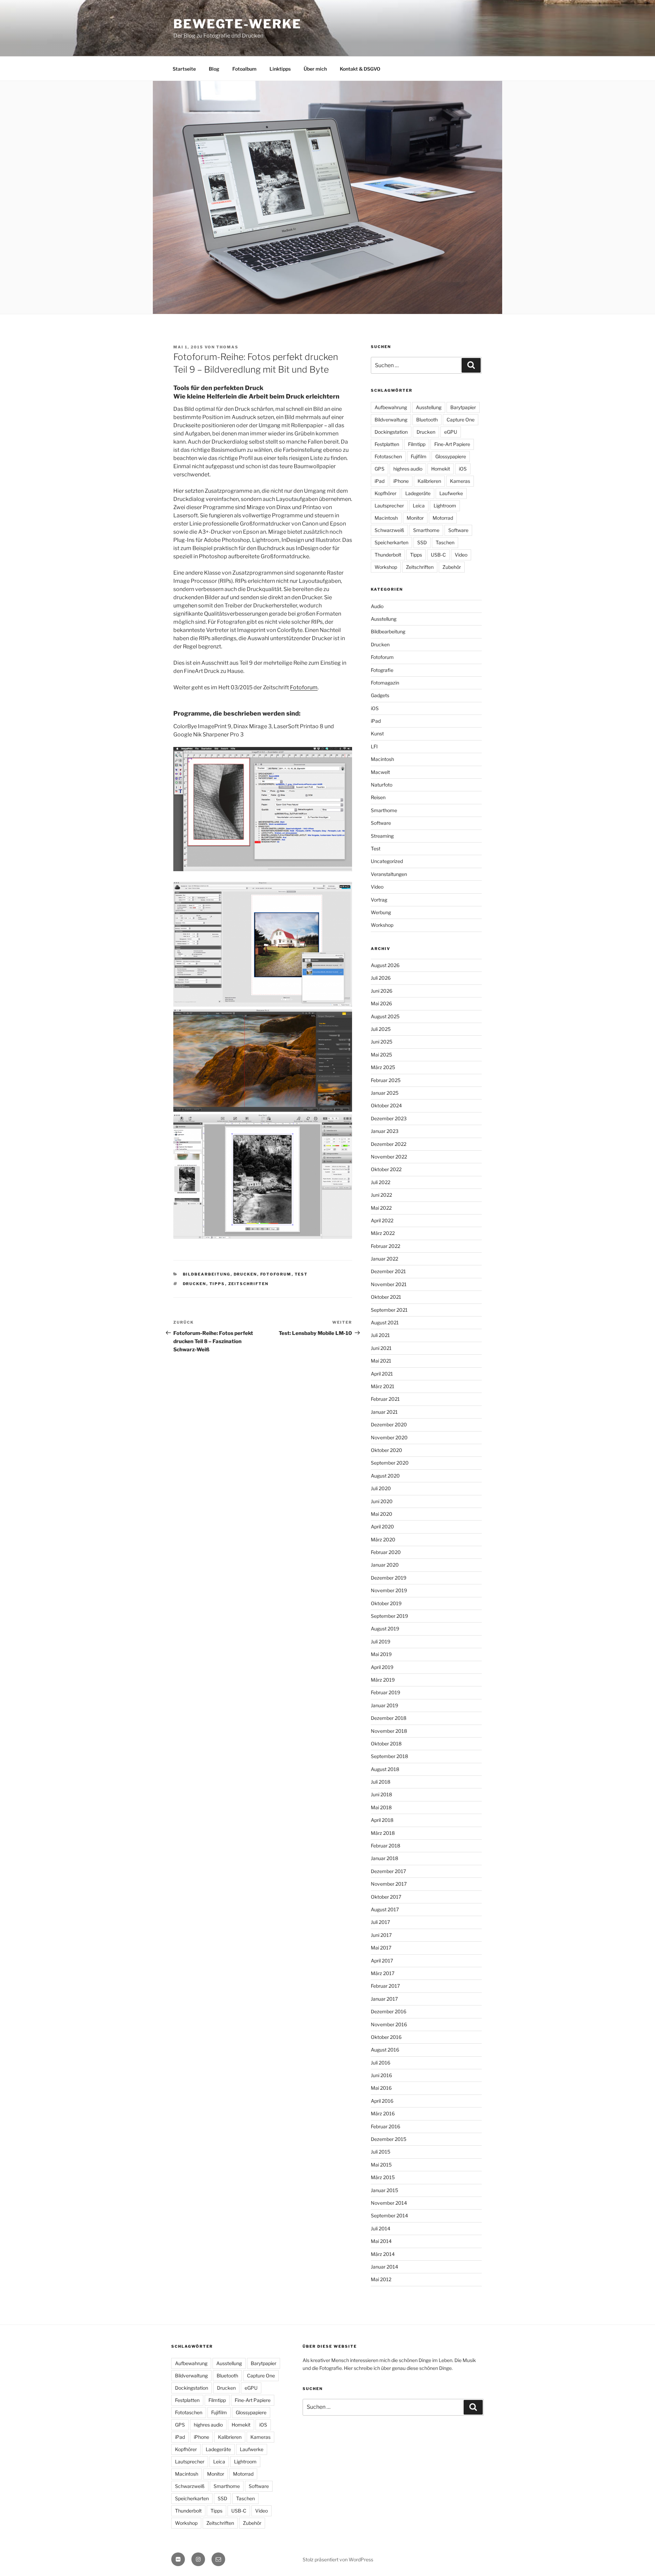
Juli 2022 (381, 1182)
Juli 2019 (381, 1642)
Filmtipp (417, 444)
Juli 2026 (381, 978)
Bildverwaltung (391, 420)
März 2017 (383, 1973)
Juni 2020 (382, 1501)
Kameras (460, 481)
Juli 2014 (381, 2228)
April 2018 (382, 1820)
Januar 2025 (385, 1093)
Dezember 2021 (388, 1271)
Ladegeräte (418, 493)
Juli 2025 (381, 1029)
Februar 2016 (385, 2126)
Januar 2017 (384, 1999)
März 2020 (383, 1539)
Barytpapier (463, 407)
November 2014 (389, 2203)
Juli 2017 (380, 1922)
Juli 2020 (381, 1488)
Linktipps (280, 69)
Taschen (445, 542)
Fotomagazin (385, 683)
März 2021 (383, 1386)
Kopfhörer (385, 493)
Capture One (461, 420)
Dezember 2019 (389, 1578)
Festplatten (387, 444)
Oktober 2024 (386, 1105)
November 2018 (389, 1731)
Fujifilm (419, 456)
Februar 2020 (386, 1552)
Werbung (381, 912)
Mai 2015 (381, 2165)
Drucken (245, 1274)
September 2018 (389, 1756)
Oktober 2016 (386, 2037)
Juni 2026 (382, 991)
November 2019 (389, 1590)
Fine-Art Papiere (452, 444)
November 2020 (389, 1437)
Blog (214, 69)
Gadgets (380, 695)
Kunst (377, 733)
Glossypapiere (451, 456)
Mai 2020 (382, 1514)
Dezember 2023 (389, 1118)
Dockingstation (391, 432)
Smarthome (426, 530)
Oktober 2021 (386, 1297)
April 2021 (382, 1374)
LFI (374, 746)
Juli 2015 (381, 2152)
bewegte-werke (237, 24)
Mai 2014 (381, 2241)
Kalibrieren (429, 481)
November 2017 (389, 1884)
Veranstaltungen (389, 874)
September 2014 (389, 2215)
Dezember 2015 (389, 2139)
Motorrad (443, 518)
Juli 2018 (381, 1782)
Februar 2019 (385, 1692)
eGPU (451, 432)
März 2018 (383, 1833)
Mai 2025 (381, 1055)
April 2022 (382, 1220)
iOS (463, 469)
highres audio (408, 469)
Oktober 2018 (386, 1744)
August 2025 (385, 1016)
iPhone (401, 481)
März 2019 (383, 1680)
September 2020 (390, 1463)
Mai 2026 (381, 1003)
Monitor (415, 518)
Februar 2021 (385, 1399)
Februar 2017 (385, 1986)
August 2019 (385, 1629)
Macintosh (386, 518)
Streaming (382, 836)
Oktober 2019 (386, 1603)
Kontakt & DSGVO (360, 69)
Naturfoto (382, 785)
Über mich (315, 69)
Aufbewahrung (391, 407)
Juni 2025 (382, 1042)
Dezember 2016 (389, 2011)
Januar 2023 (385, 1131)
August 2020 (385, 1476)
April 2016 (382, 2101)
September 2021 (389, 1310)
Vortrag (379, 900)
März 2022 (383, 1233)
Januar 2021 (384, 1412)
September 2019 (389, 1616)
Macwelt (380, 772)
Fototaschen (388, 456)
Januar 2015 (384, 2190)
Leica (419, 506)
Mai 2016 (381, 2088)
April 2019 (382, 1667)
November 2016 (389, 2024)
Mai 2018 (381, 1807)
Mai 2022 (381, 1208)
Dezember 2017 (388, 1871)
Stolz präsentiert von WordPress (338, 2559)
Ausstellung (429, 407)
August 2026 (385, 965)
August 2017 (385, 1909)
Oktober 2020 (387, 1450)
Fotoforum (304, 687)
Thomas (227, 347)
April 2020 (382, 1527)
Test (301, 1274)
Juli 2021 (380, 1335)
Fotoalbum (244, 69)
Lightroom (445, 506)
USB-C (438, 555)
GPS (380, 469)
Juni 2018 (381, 1794)
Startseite (184, 69)
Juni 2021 (381, 1348)
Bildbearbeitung (207, 1274)
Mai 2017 (381, 1948)
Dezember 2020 (389, 1424)
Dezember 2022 (389, 1144)
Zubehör (452, 567)
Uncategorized (387, 861)
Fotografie (382, 670)
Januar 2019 (384, 1705)
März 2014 (383, 2254)
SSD (422, 542)
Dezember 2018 (389, 1718)
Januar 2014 (384, 2267)
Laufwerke (451, 493)
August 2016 (385, 2050)
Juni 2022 (381, 1195)
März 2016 (383, 2113)
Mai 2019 (381, 1654)
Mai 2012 (381, 2279)
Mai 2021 (381, 1361)
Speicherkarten (391, 542)
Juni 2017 (381, 1935)
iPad (380, 481)
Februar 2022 (385, 1246)
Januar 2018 (384, 1858)
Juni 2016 (381, 2075)
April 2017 (382, 1961)
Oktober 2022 (386, 1169)
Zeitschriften (249, 1284)
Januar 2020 (385, 1565)
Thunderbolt (388, 555)
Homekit (441, 469)
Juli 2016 (381, 2063)
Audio (377, 606)
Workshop (386, 567)
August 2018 (385, 1769)
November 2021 (389, 1284)
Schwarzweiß (389, 530)
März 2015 (383, 2177)
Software (458, 530)
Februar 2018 (385, 1846)
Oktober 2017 (386, 1897)
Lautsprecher (389, 506)
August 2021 (385, 1322)
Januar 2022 (384, 1259)
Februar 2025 (386, 1080)
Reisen (378, 797)
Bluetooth (427, 420)
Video (461, 555)
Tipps (217, 1284)
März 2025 (383, 1067)
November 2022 (389, 1157)
